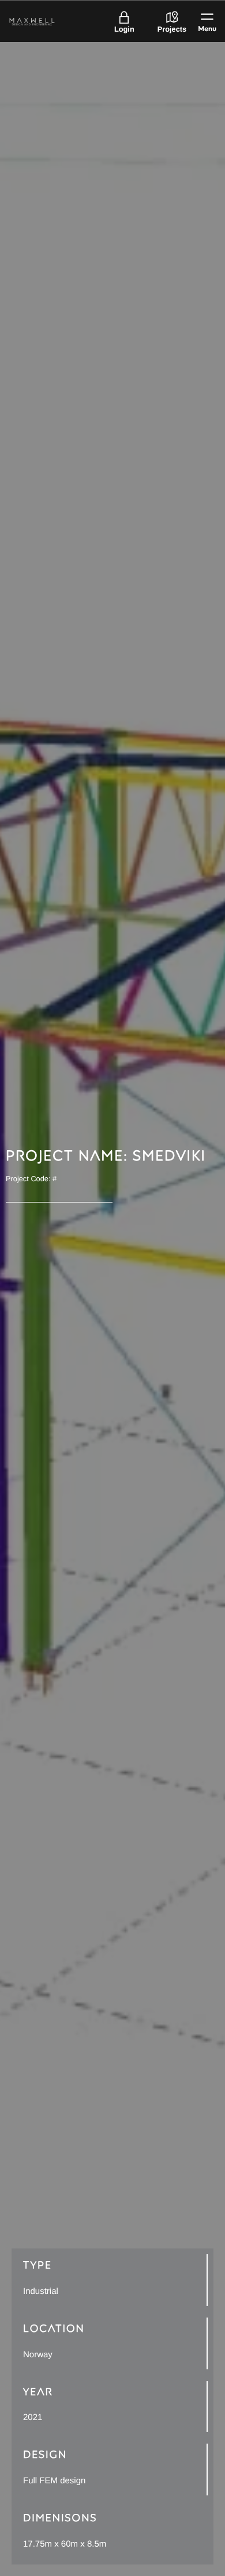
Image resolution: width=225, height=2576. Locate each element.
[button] (207, 21)
